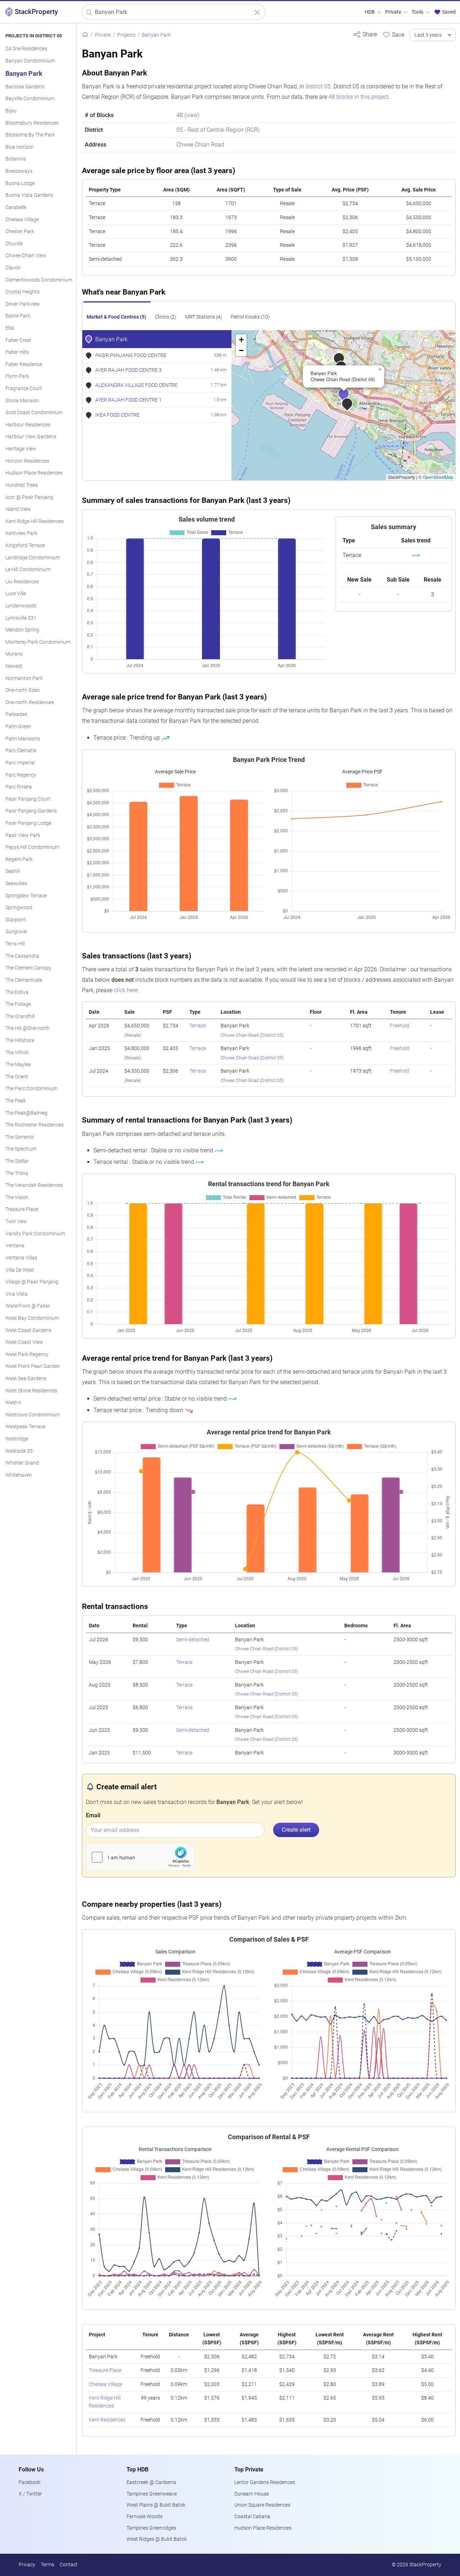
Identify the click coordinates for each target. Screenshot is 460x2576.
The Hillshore (20, 1040)
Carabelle (16, 207)
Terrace (198, 1026)
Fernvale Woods (144, 2517)
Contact (69, 2565)
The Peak (16, 1101)
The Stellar (17, 1161)
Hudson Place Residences (34, 473)
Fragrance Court (24, 389)
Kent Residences (107, 2420)
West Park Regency (27, 1354)
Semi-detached (193, 1640)
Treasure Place (22, 1209)
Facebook (30, 2482)
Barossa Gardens (25, 87)
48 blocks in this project (358, 97)
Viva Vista (17, 1294)
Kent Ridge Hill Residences (34, 521)
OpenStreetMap (438, 477)
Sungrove (16, 932)
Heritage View (21, 449)
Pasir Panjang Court (28, 799)
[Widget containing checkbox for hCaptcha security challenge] (140, 1857)
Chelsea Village (22, 220)
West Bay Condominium (32, 1318)
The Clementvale (24, 980)
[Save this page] (393, 34)
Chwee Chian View (26, 256)
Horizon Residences (27, 461)
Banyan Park (24, 74)
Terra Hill (15, 944)
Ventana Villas (21, 1258)
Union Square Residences (262, 2505)
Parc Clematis (21, 751)
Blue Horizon (20, 147)
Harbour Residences (28, 425)
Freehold (400, 1026)
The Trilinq (17, 1173)
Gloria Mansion (22, 401)
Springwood (19, 908)
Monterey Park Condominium (38, 642)
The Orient (17, 1077)
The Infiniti (17, 1053)
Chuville (14, 244)
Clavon (13, 268)
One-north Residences (30, 702)
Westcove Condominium (33, 1415)
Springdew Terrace (26, 896)
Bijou (11, 111)
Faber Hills (17, 352)
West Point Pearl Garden (33, 1366)
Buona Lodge (20, 183)
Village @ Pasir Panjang (32, 1282)
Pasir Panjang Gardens (31, 811)
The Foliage (18, 1004)
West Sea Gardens (26, 1379)
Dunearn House (252, 2494)
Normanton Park (24, 678)
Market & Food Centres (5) (116, 317)
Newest (14, 666)
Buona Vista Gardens (29, 195)
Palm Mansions (23, 739)
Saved (448, 12)
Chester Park (20, 232)
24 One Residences (26, 49)
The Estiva (17, 992)
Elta (10, 328)
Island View (18, 509)
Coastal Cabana (252, 2517)
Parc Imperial (20, 763)
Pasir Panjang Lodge (28, 823)
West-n (13, 1403)
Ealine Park (18, 316)
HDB (370, 12)
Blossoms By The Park (30, 135)
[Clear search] (257, 12)
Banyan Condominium (30, 61)
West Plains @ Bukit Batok (156, 2505)
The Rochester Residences (34, 1125)
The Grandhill (20, 1016)
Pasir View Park (23, 835)
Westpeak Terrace (25, 1427)
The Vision (17, 1197)
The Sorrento (20, 1137)
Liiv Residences (22, 582)
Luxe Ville (16, 594)
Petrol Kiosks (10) (250, 317)
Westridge (17, 1439)
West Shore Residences (31, 1391)
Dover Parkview (23, 304)
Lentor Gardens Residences (265, 2482)
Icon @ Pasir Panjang (29, 497)
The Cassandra (22, 956)
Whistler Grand (22, 1463)
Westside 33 (19, 1451)
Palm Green (18, 727)
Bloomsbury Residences (32, 123)
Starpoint (16, 920)
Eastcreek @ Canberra (151, 2482)
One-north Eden (23, 690)
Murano (14, 654)
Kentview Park (21, 533)
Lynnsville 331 (21, 618)
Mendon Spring (22, 630)
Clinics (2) (166, 317)
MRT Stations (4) (204, 317)
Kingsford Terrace (25, 545)
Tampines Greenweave (152, 2494)
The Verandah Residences (34, 1185)
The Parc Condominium (31, 1089)
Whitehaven (19, 1475)
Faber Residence (24, 364)
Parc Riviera (19, 787)
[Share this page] (365, 34)
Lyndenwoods (21, 606)
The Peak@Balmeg (26, 1113)
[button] (352, 408)
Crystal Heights (22, 292)
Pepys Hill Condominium (32, 847)
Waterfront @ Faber (28, 1306)
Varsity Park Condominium (35, 1234)
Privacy (27, 2565)
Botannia (16, 159)
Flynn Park (17, 376)
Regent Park (19, 859)
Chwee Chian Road (240, 1035)
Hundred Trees (22, 485)
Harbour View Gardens (31, 437)
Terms (47, 2565)
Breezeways (19, 171)
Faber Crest (18, 340)
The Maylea (18, 1065)
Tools (418, 12)
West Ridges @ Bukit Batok (157, 2539)
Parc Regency (21, 775)
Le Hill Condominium (28, 570)
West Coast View (24, 1342)
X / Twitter (30, 2494)
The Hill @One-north (27, 1028)
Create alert (296, 1830)
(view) (192, 115)
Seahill (13, 871)
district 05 (318, 86)
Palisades (16, 714)
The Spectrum (21, 1149)
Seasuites (16, 884)
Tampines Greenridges (151, 2528)
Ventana (15, 1246)
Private (394, 12)
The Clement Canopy (28, 968)
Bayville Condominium (30, 99)
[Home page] (85, 35)
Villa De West (20, 1270)
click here (126, 990)
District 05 (272, 1035)
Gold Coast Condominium (34, 413)
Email (93, 1815)
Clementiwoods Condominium (39, 280)
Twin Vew (16, 1222)
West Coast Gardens (28, 1330)
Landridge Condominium (33, 558)
